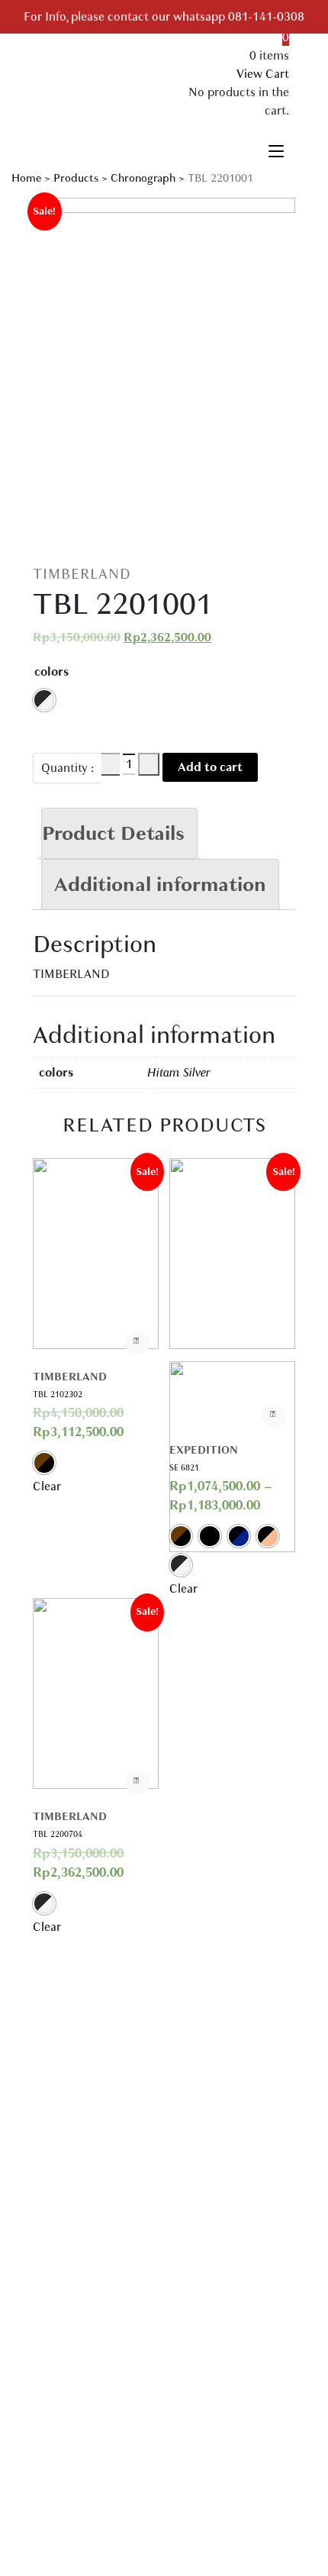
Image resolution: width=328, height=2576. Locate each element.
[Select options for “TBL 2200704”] (137, 1783)
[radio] (44, 700)
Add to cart (210, 767)
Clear (47, 1487)
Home (26, 178)
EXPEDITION (204, 1450)
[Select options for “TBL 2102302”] (137, 1343)
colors (51, 672)
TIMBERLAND (82, 574)
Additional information (160, 884)
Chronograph (143, 178)
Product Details (113, 833)
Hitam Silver (179, 1073)
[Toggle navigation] (276, 149)
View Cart (263, 74)
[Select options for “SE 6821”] (274, 1416)
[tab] (119, 833)
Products (76, 178)
